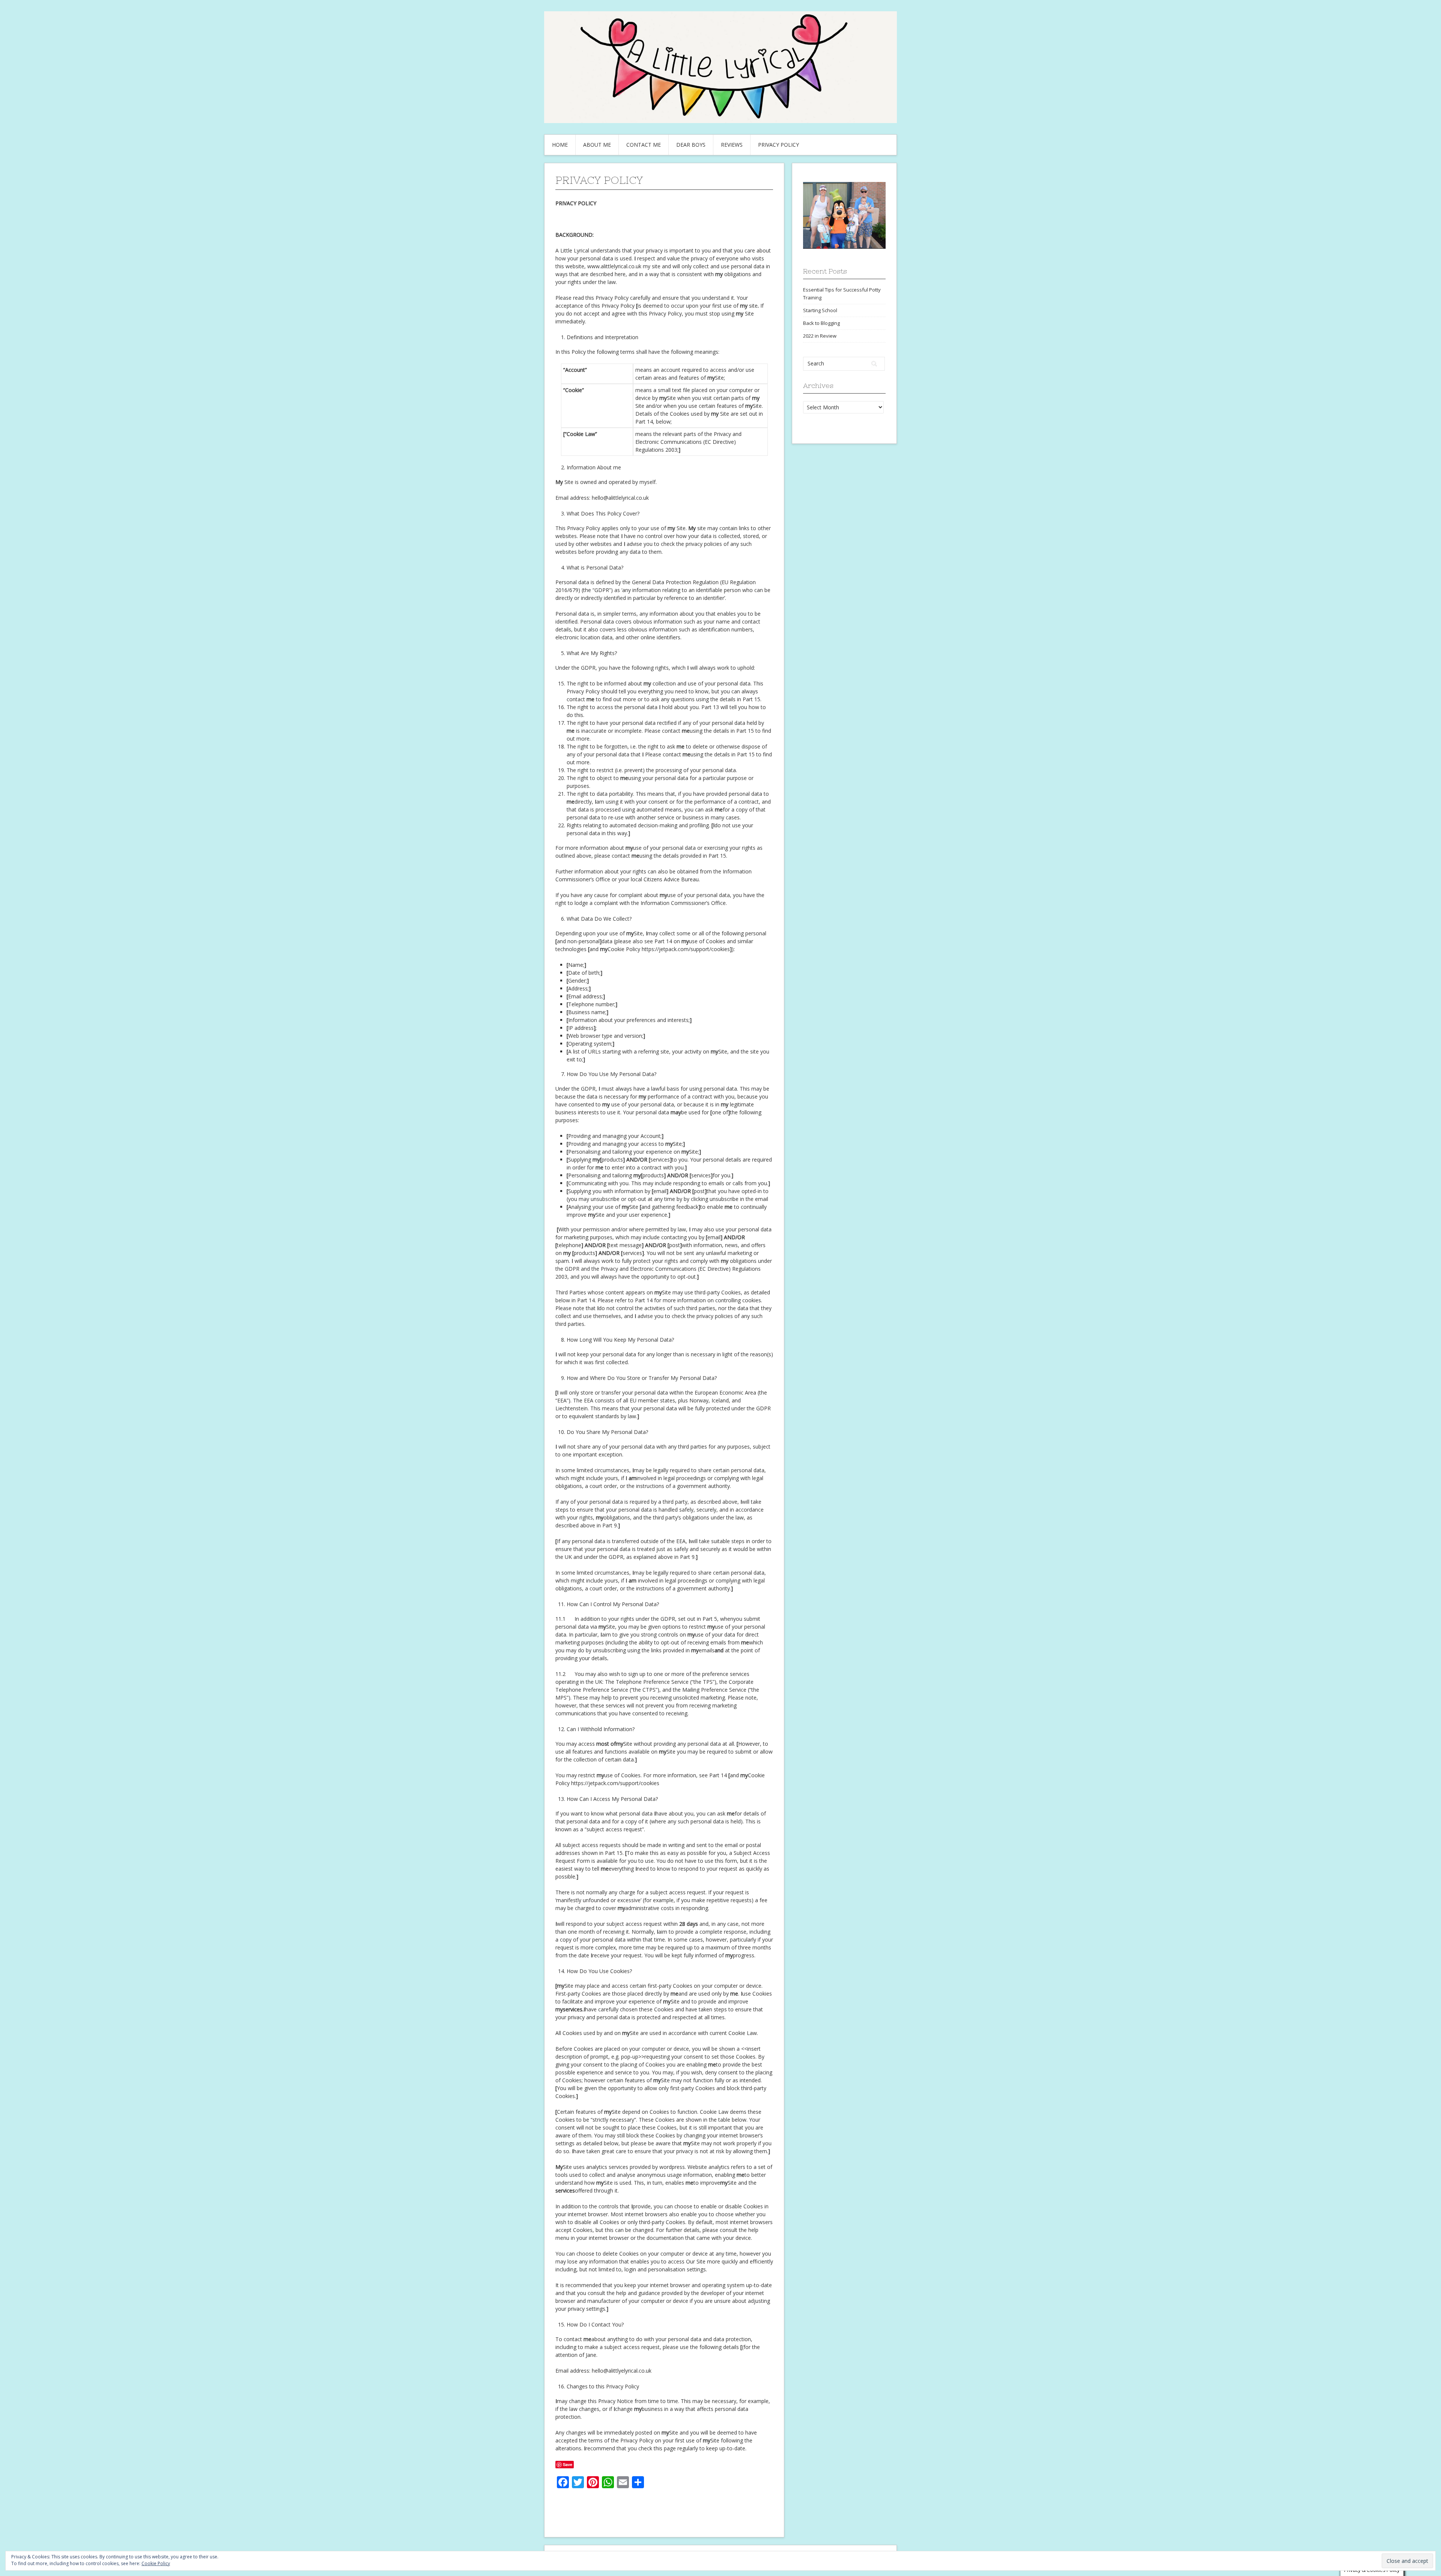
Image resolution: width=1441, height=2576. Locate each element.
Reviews (732, 145)
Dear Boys (691, 145)
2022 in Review (820, 336)
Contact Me (644, 145)
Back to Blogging (821, 323)
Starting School (820, 310)
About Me (597, 145)
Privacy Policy (778, 145)
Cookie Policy (156, 2563)
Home (560, 145)
